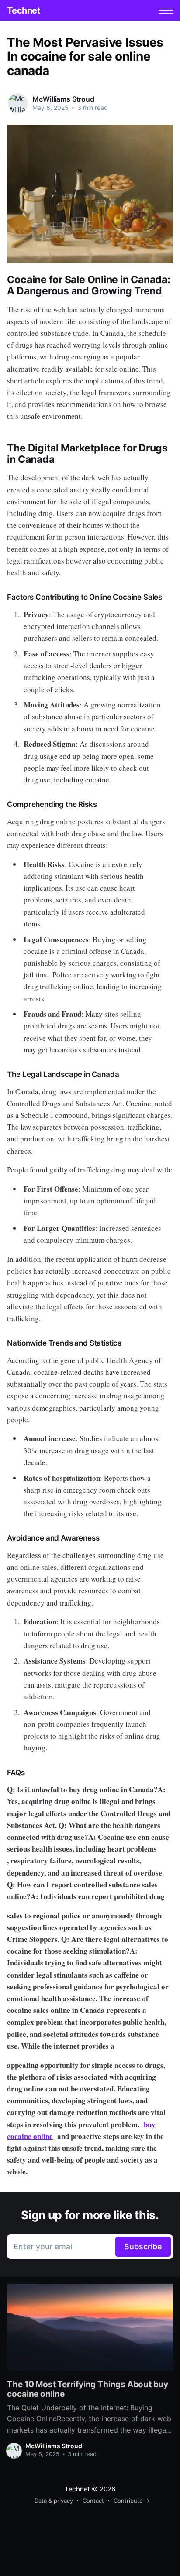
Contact (93, 2501)
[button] (166, 11)
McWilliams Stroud (63, 99)
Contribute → (132, 2501)
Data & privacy (54, 2501)
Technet (24, 10)
